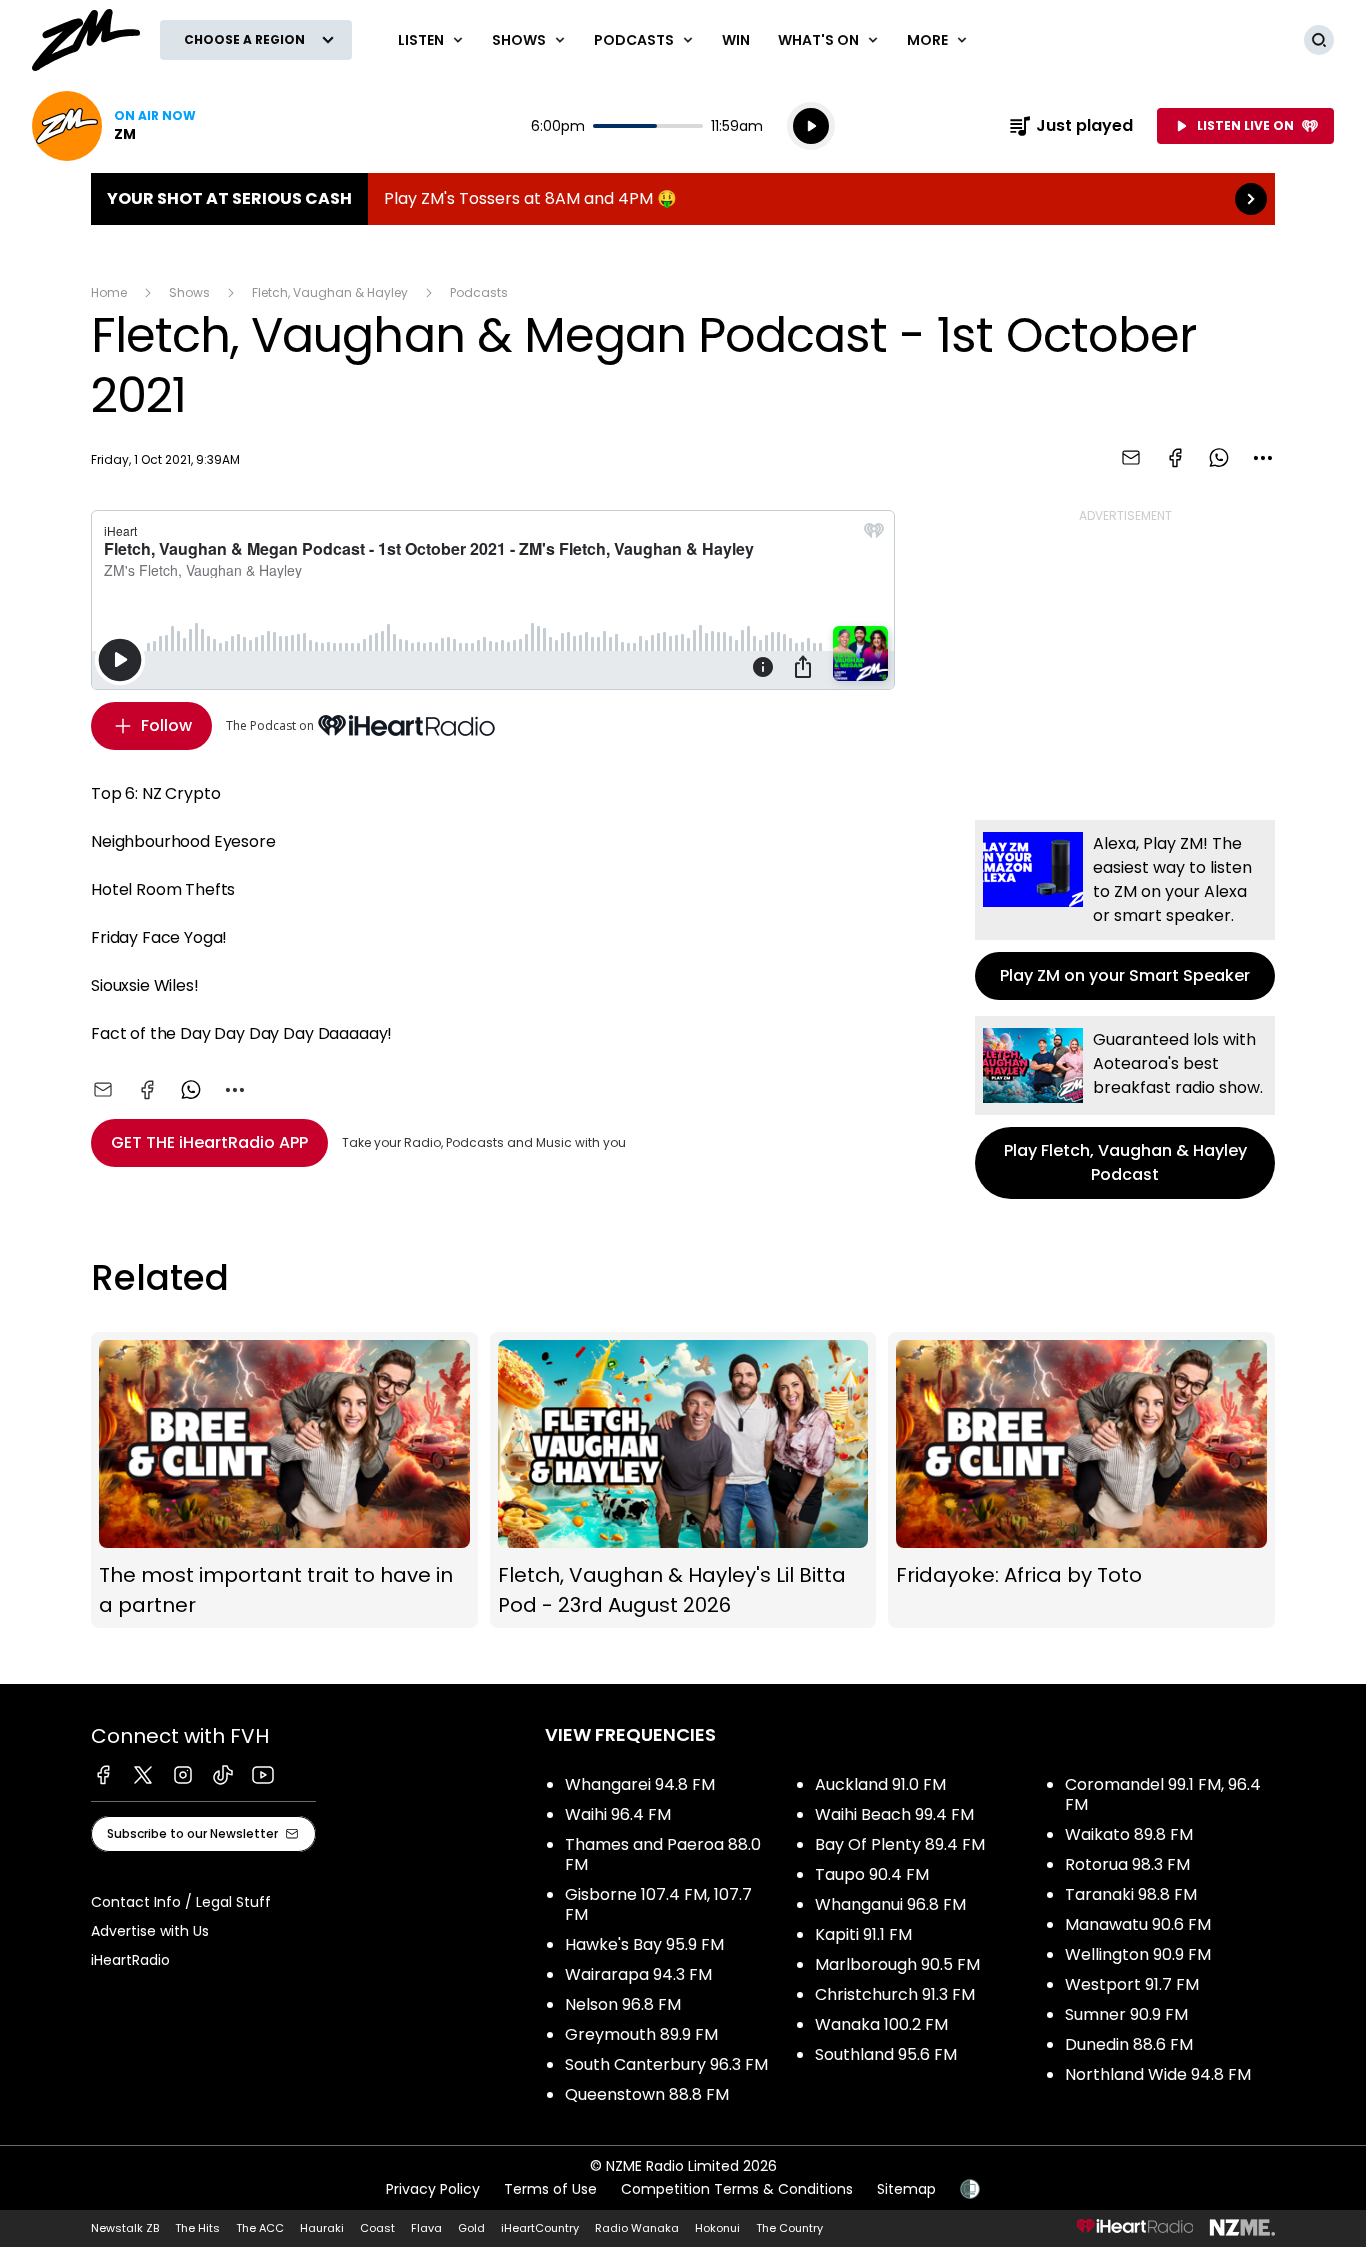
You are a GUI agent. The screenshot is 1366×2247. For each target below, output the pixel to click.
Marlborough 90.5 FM (897, 1964)
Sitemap (906, 2189)
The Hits (197, 2228)
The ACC (260, 2228)
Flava (426, 2228)
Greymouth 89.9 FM (641, 2034)
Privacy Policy (433, 2189)
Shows (189, 292)
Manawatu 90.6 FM (1138, 1924)
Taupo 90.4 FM (872, 1874)
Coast (377, 2228)
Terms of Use (550, 2189)
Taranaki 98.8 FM (1131, 1894)
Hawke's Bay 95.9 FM (644, 1944)
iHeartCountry (540, 2228)
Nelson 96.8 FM (623, 2004)
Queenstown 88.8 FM (647, 2094)
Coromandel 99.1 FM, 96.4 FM (1163, 1794)
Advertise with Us (150, 1931)
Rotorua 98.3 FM (1127, 1864)
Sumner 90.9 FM (1126, 2014)
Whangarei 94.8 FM (640, 1784)
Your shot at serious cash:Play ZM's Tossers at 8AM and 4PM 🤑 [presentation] (683, 199)
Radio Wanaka (637, 2228)
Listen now (114, 126)
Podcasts (479, 292)
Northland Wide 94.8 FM (1158, 2074)
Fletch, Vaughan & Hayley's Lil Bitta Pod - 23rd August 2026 (683, 1480)
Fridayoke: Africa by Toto (1081, 1480)
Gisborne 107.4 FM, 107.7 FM (658, 1904)
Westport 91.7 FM (1132, 1984)
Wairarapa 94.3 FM (638, 1974)
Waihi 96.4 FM (618, 1814)
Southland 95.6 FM (886, 2054)
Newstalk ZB (125, 2228)
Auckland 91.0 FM (880, 1784)
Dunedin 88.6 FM (1129, 2044)
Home (109, 292)
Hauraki (322, 2228)
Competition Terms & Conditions (737, 2189)
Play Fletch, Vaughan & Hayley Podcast (1125, 1107)
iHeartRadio (130, 1960)
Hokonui (717, 2228)
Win (736, 40)
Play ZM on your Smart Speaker (1125, 910)
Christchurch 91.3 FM (895, 1994)
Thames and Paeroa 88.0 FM (663, 1854)
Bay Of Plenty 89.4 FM (900, 1844)
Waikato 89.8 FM (1129, 1834)
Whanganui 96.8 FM (890, 1904)
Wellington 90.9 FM (1138, 1954)
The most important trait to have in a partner (284, 1480)
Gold (471, 2228)
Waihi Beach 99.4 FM (894, 1814)
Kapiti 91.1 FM (863, 1934)
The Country (789, 2228)
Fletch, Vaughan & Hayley (330, 292)
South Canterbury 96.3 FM (666, 2064)
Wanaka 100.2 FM (881, 2024)
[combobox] (1263, 458)
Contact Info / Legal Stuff (181, 1902)
